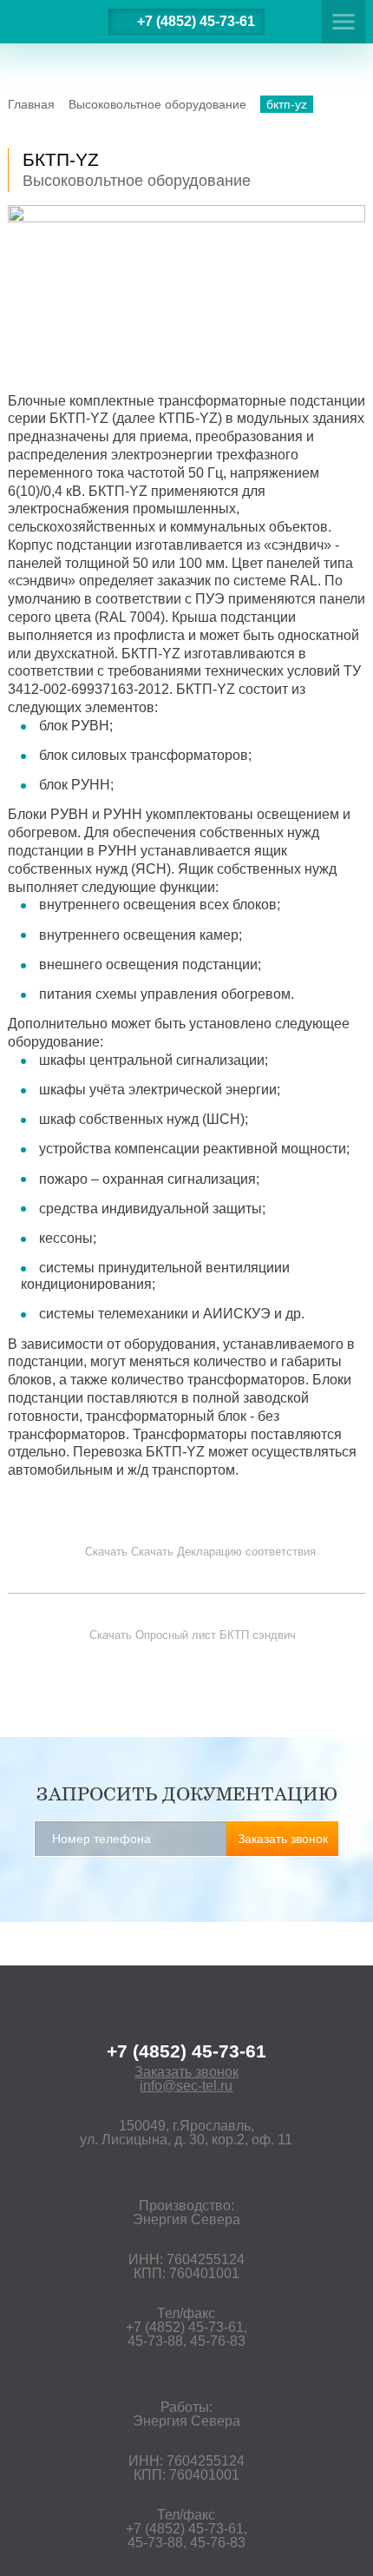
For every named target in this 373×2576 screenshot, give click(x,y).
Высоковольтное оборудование (157, 104)
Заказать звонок (186, 2072)
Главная (31, 104)
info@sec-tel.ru (186, 2086)
